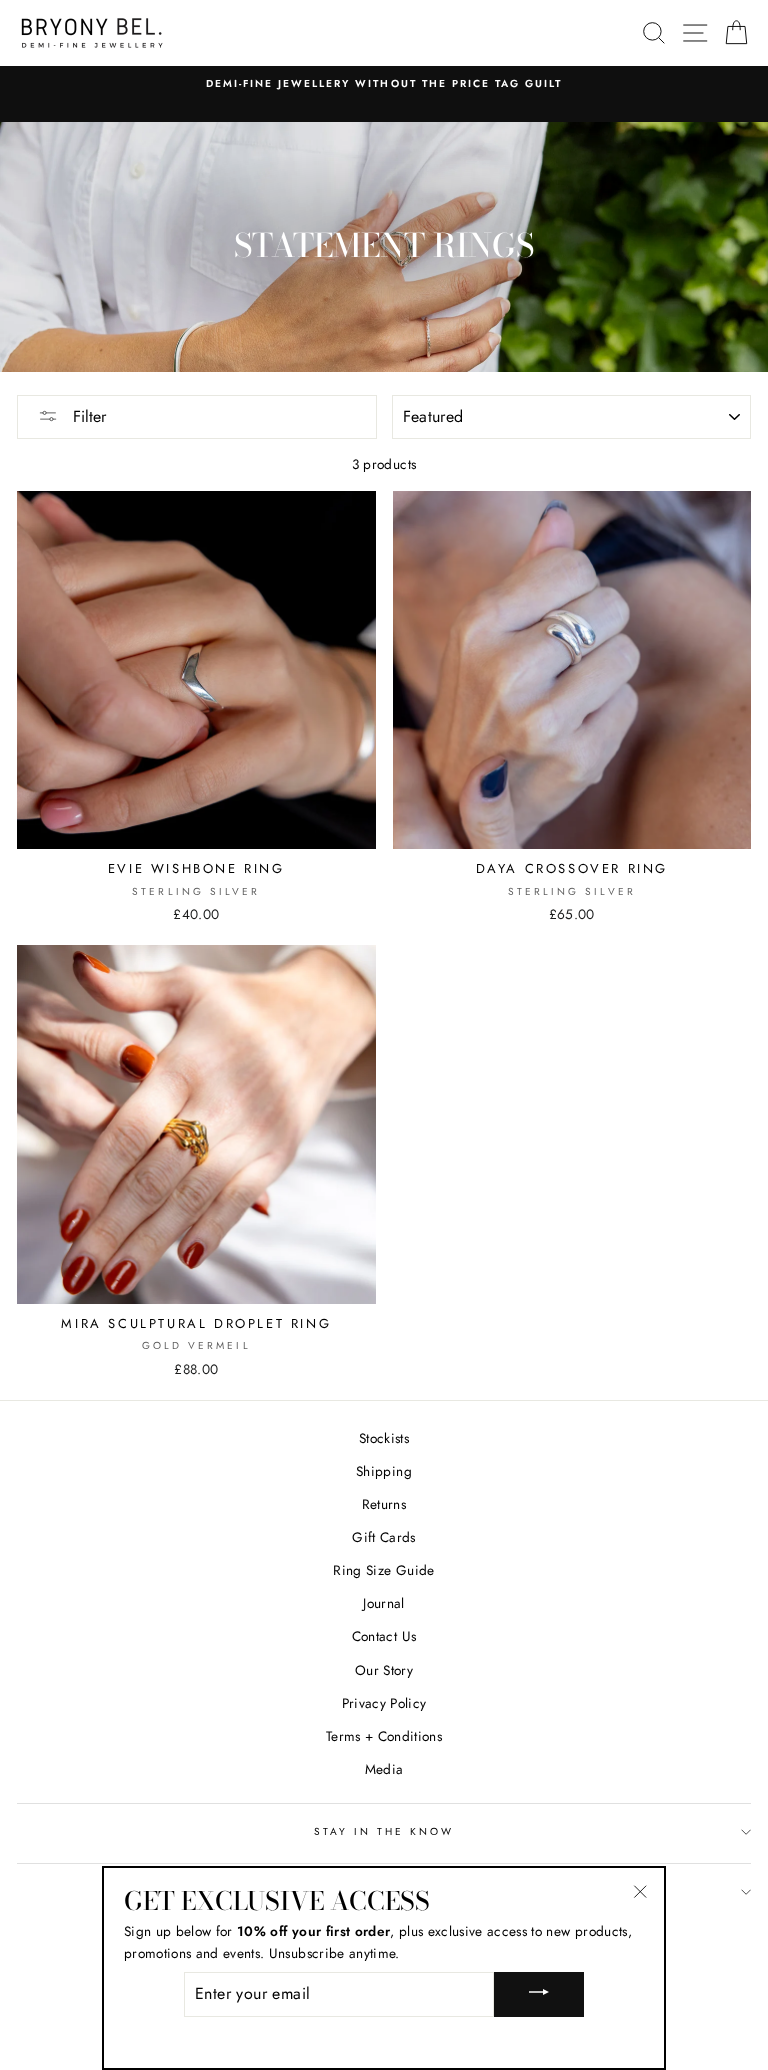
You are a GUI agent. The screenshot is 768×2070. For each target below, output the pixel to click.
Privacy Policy (384, 1703)
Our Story (384, 1670)
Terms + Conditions (384, 1736)
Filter (87, 416)
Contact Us (384, 1636)
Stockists (384, 1438)
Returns (384, 1504)
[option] (384, 84)
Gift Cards (383, 1537)
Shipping (384, 1471)
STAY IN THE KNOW (384, 1831)
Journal (383, 1603)
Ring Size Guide (383, 1570)
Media (384, 1769)
